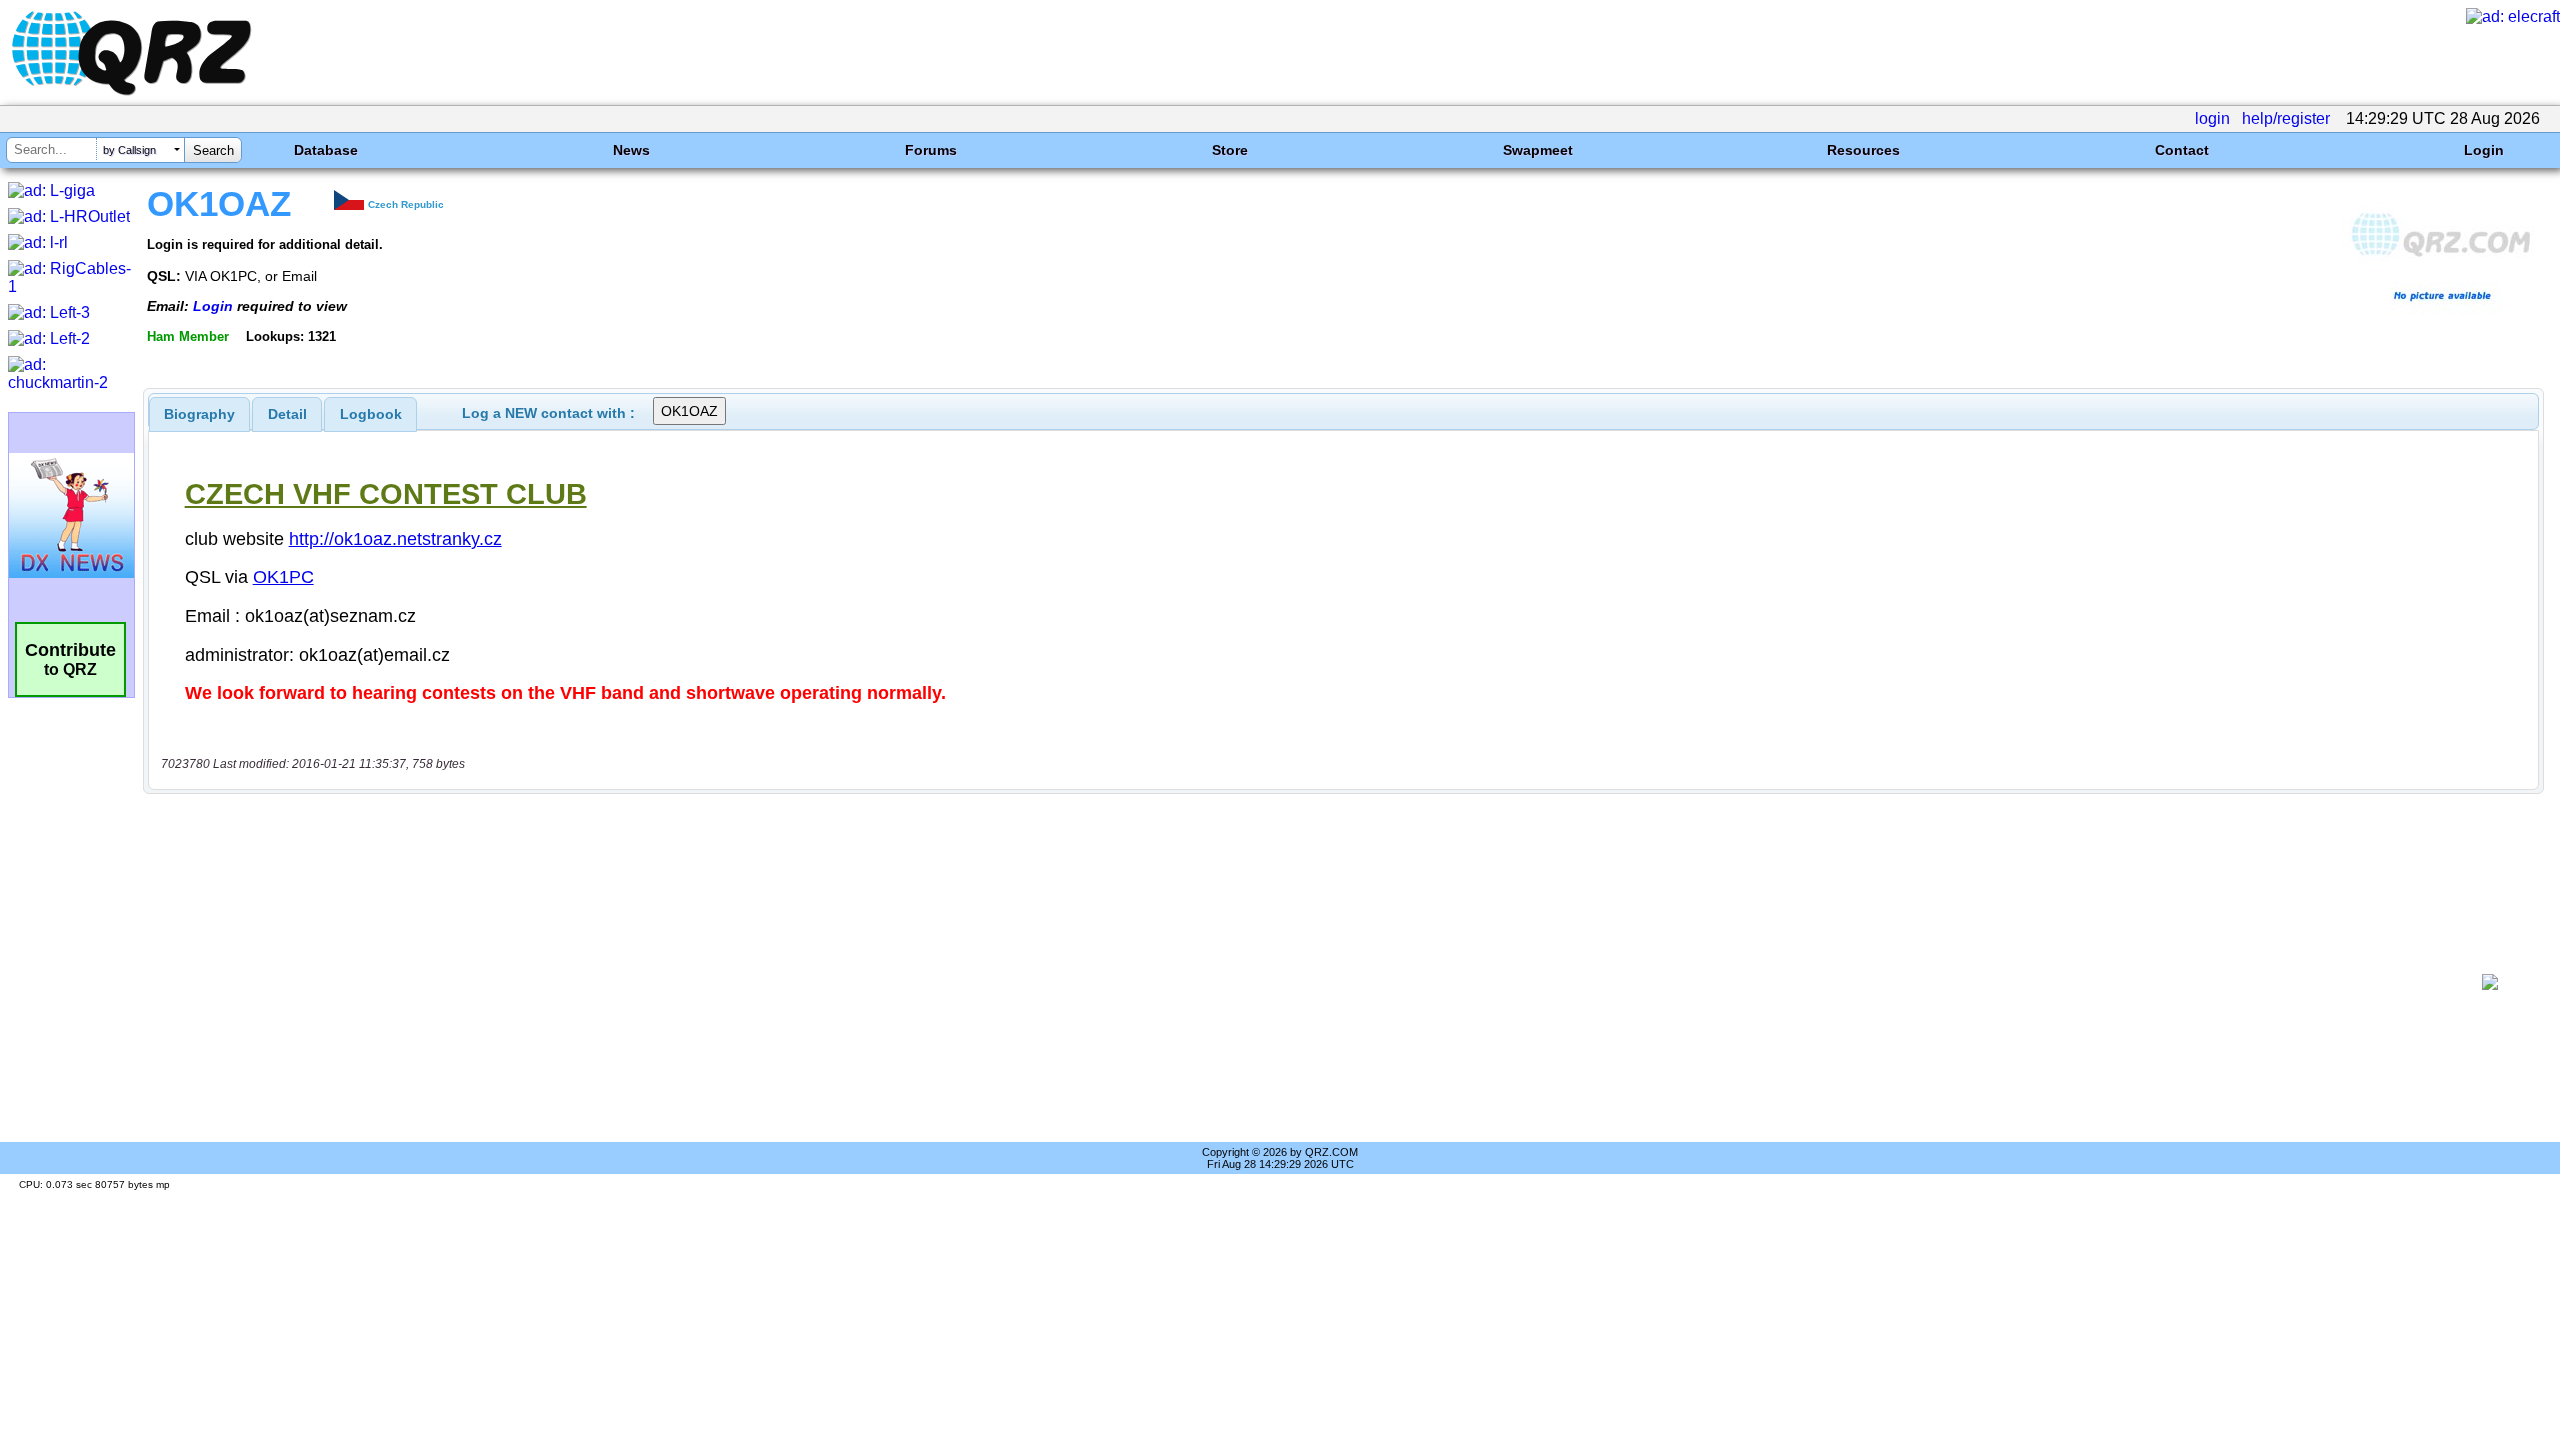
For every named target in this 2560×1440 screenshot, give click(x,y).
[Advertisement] (1306, 982)
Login (2484, 150)
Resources (1863, 150)
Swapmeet (1538, 150)
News (631, 150)
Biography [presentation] (199, 414)
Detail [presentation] (287, 414)
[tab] (199, 414)
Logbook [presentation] (371, 414)
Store (1230, 150)
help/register (2286, 118)
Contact (2182, 150)
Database (326, 150)
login (2212, 118)
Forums (931, 150)
